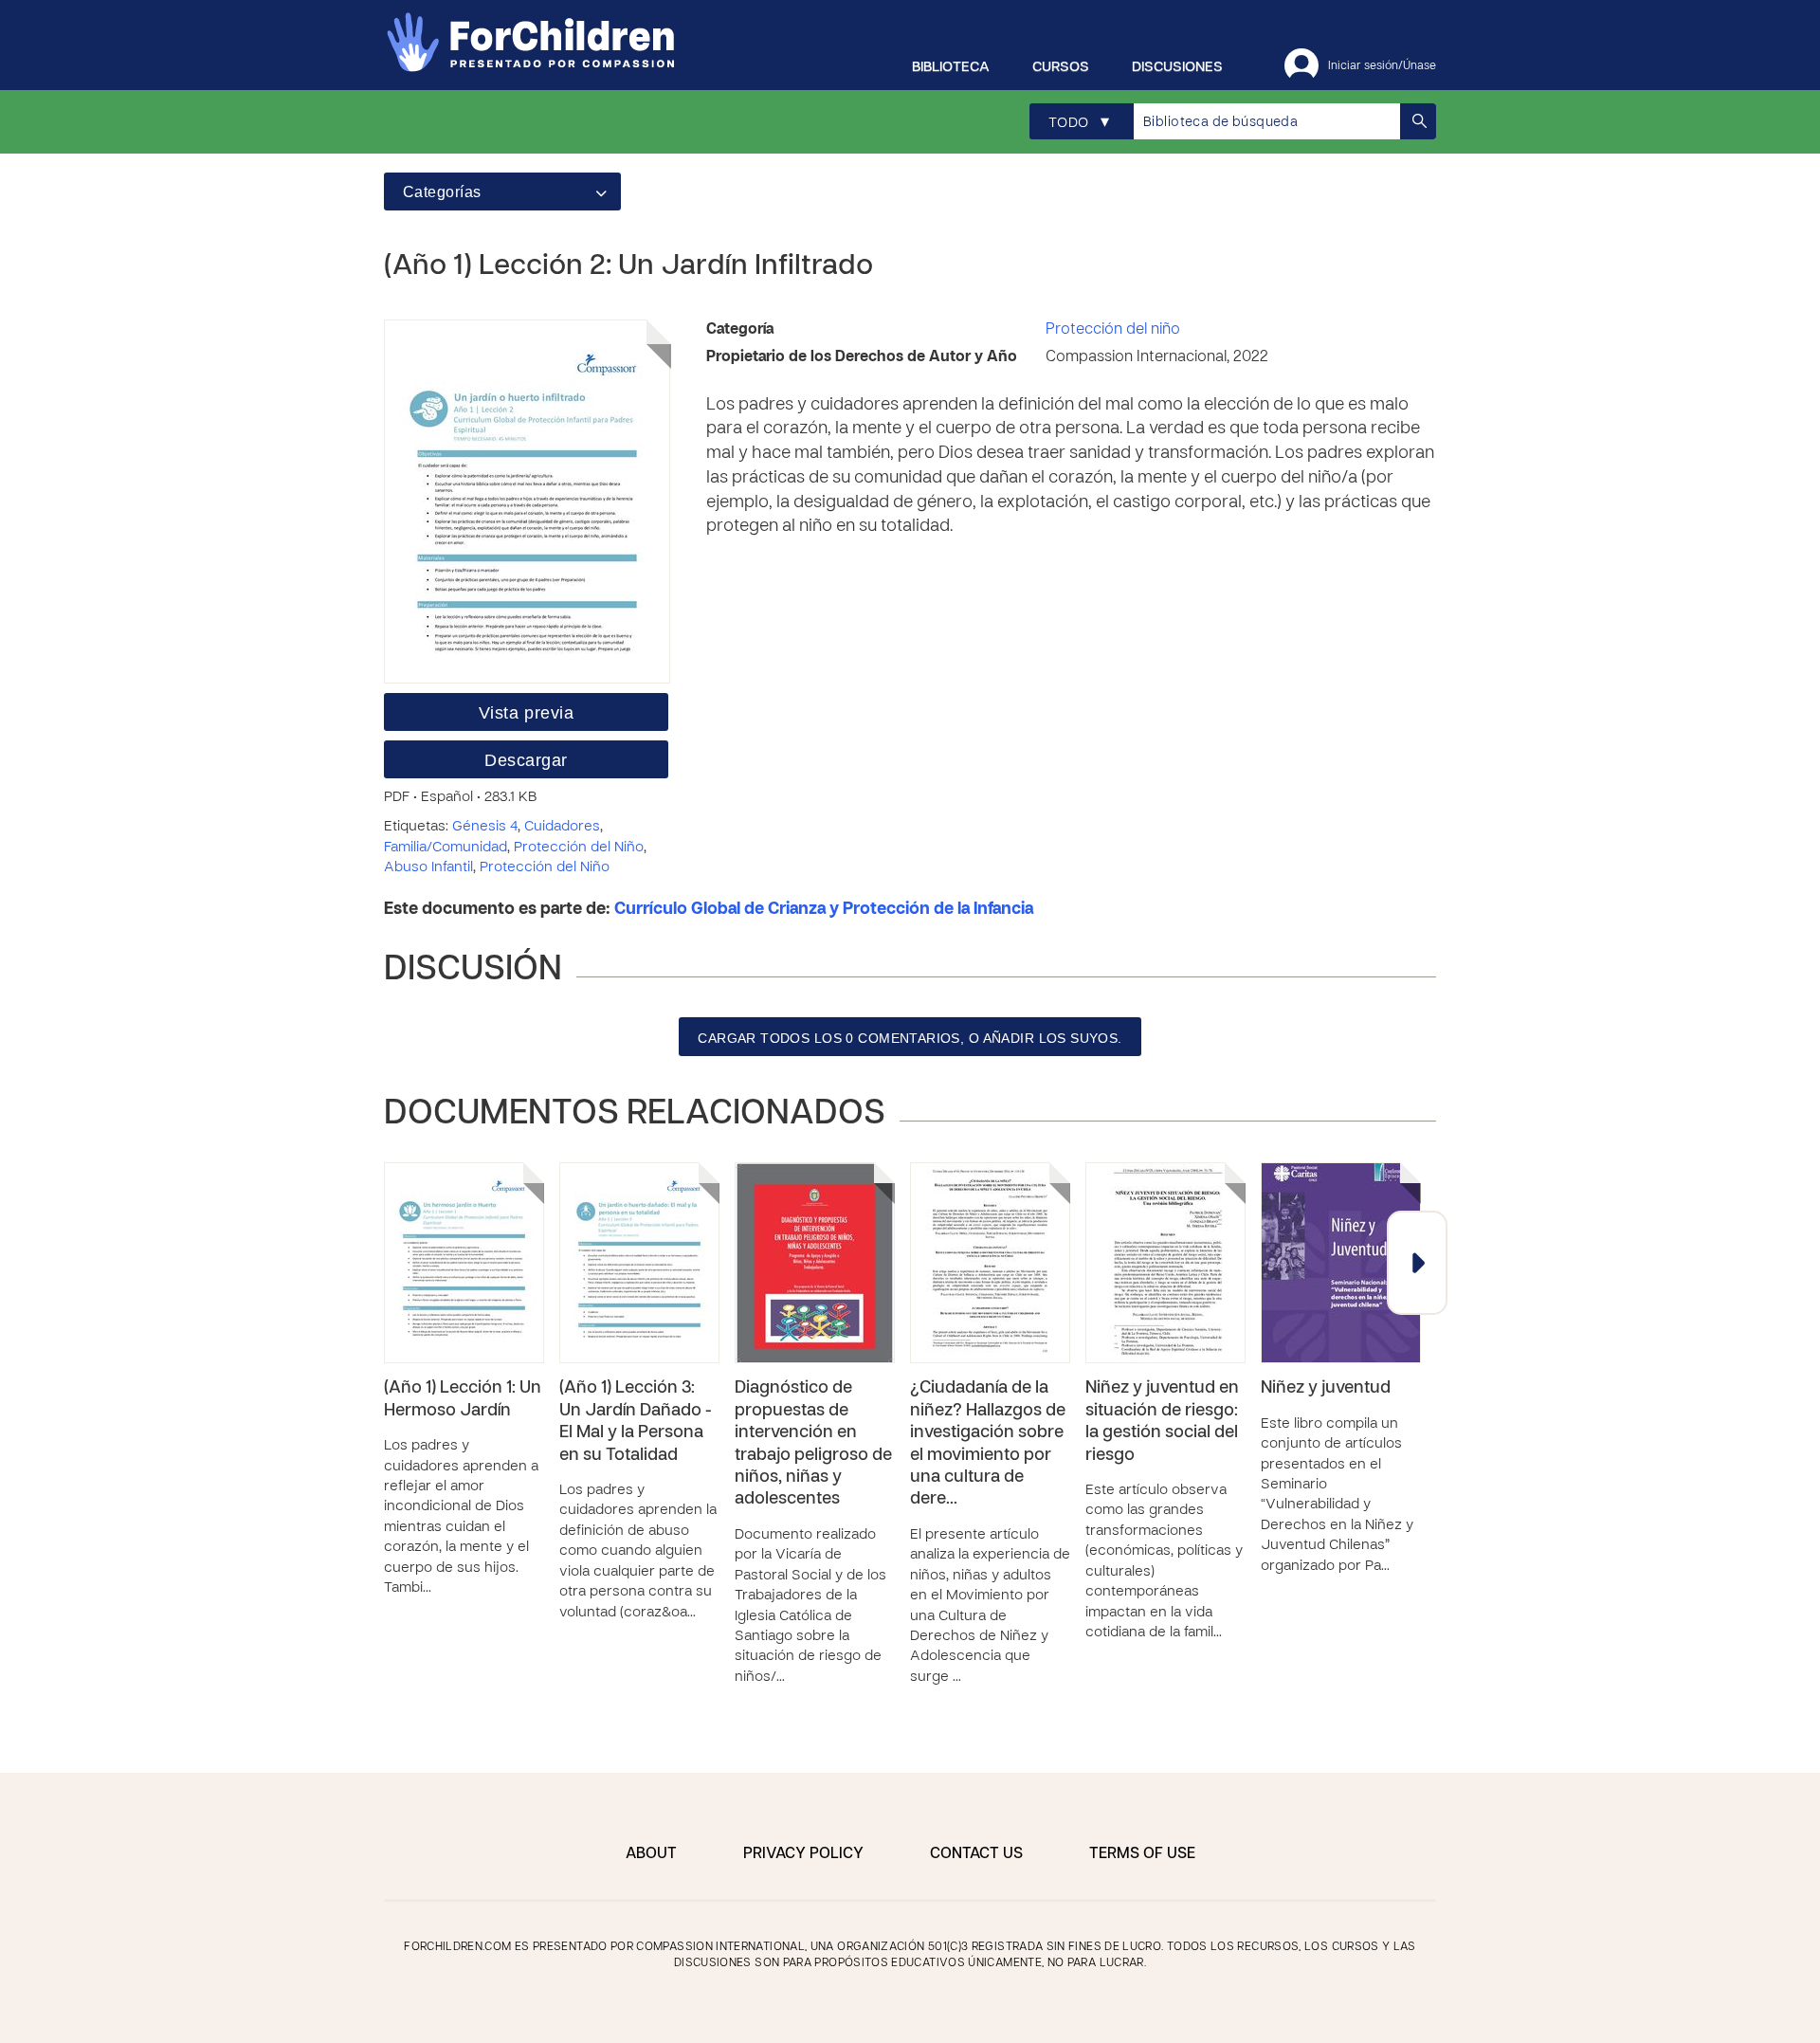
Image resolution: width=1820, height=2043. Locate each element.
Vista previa (526, 713)
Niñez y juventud (1326, 1388)
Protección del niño (1113, 330)
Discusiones (1177, 67)
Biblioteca (951, 67)
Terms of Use (1142, 1854)
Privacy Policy (803, 1854)
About (651, 1854)
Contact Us (976, 1854)
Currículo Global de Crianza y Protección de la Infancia (824, 910)
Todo (1079, 123)
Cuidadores (562, 827)
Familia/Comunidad (446, 848)
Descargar (526, 760)
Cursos (1061, 67)
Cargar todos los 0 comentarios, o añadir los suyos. (910, 1038)
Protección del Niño (579, 848)
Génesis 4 (485, 827)
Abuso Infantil (428, 867)
